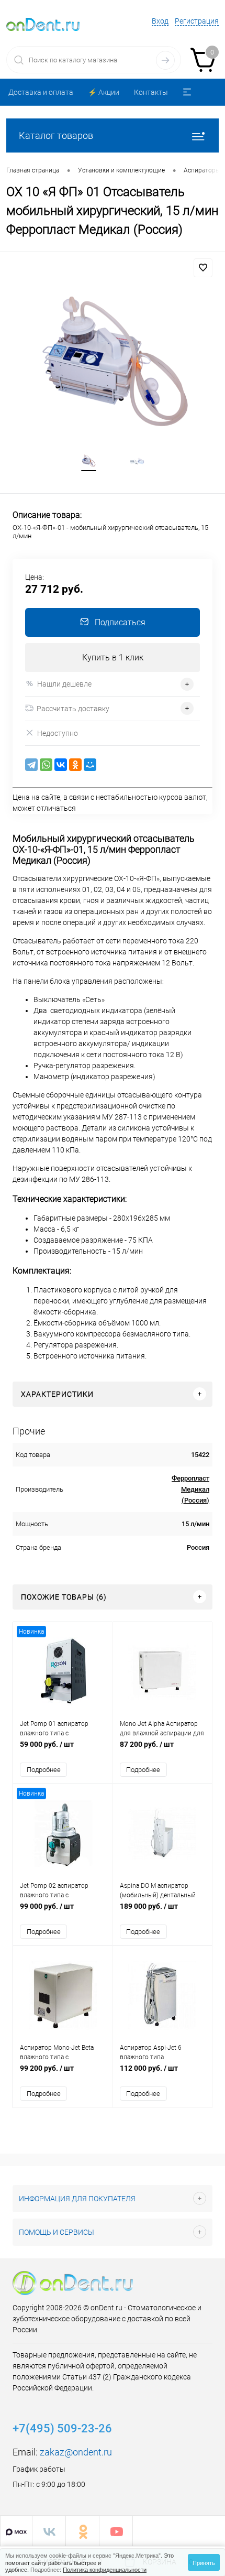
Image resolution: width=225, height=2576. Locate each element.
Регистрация (197, 21)
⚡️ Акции (104, 92)
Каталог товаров (56, 135)
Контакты (151, 92)
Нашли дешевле (64, 684)
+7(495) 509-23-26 (62, 2428)
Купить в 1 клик (113, 657)
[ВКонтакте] (61, 765)
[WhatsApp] (46, 765)
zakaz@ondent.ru (76, 2452)
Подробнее (44, 1770)
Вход (160, 21)
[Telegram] (31, 765)
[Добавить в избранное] (203, 268)
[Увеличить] (113, 362)
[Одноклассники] (75, 765)
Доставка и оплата (41, 92)
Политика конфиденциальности (105, 2569)
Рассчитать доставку (73, 709)
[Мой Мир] (90, 765)
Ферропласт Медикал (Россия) (190, 1489)
